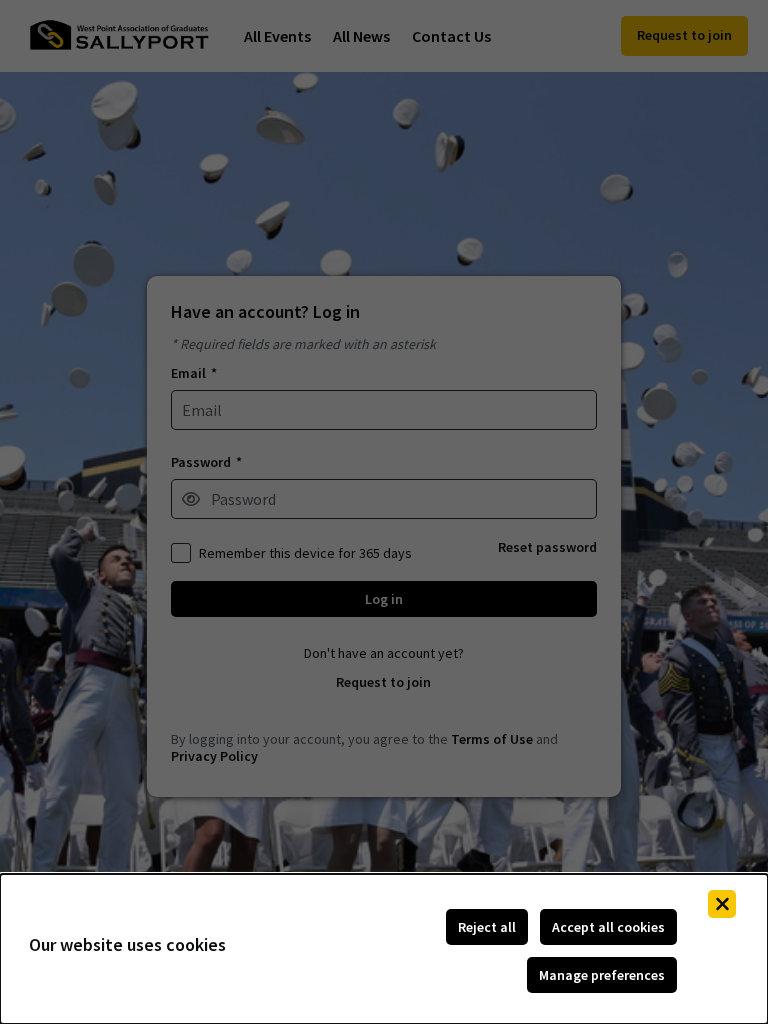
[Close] (722, 904)
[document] (384, 949)
